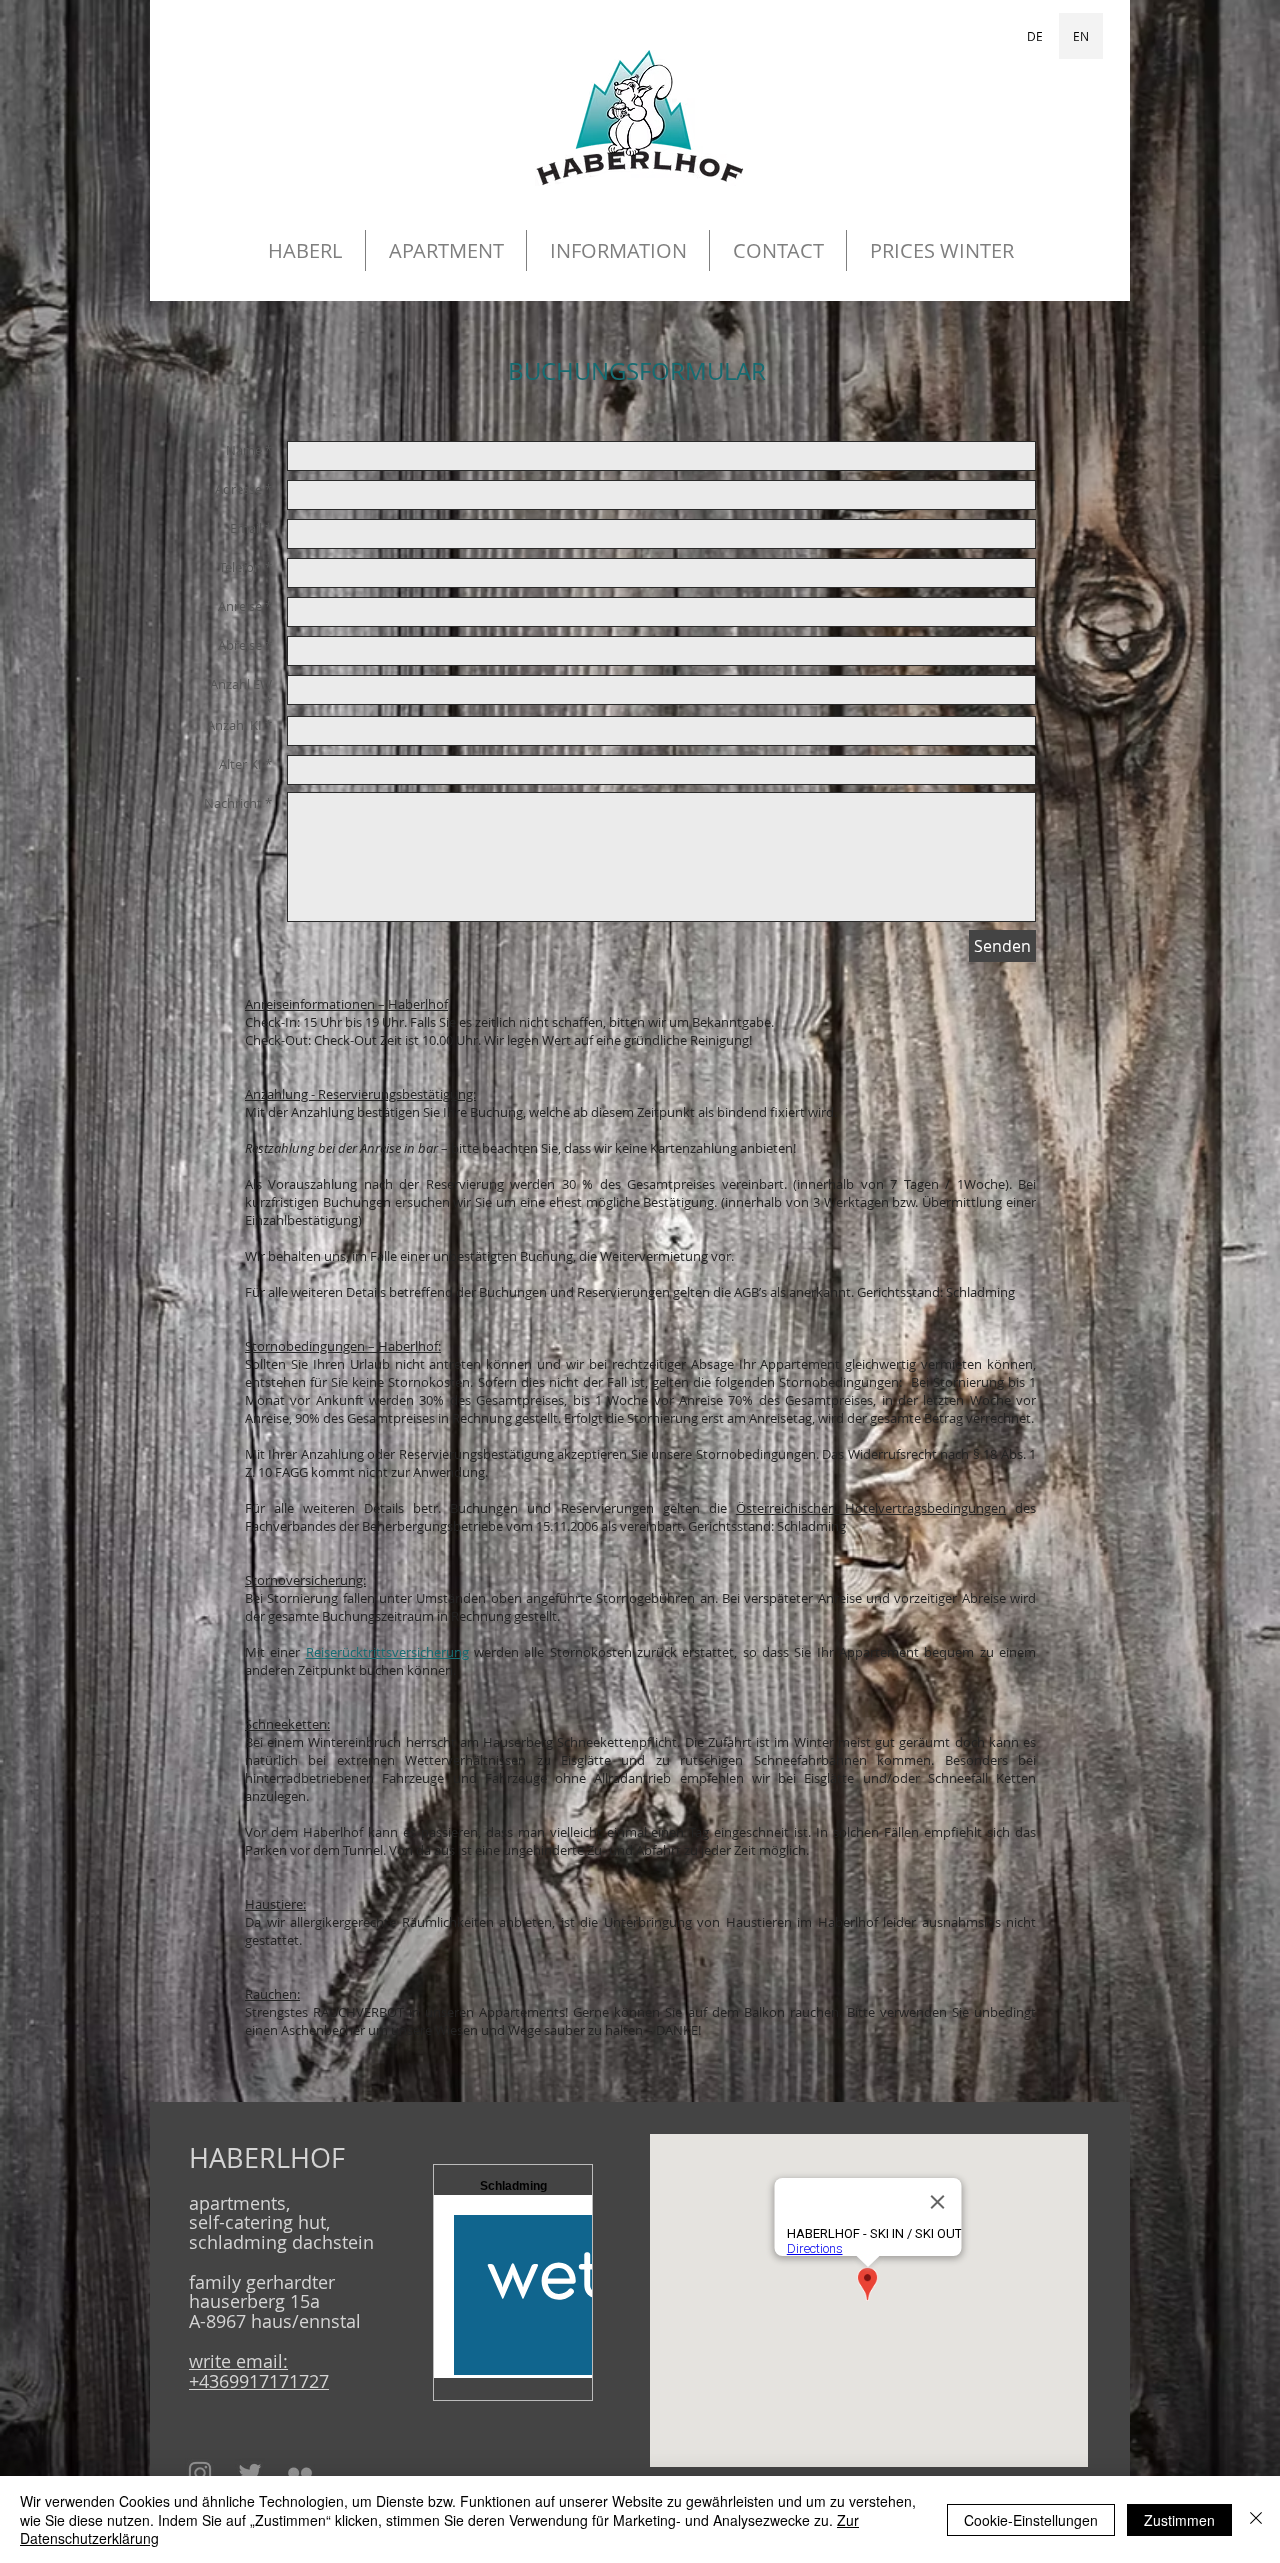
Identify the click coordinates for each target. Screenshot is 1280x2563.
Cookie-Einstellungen (1031, 2520)
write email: (238, 2361)
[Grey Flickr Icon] (300, 2473)
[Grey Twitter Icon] (250, 2473)
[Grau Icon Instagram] (200, 2473)
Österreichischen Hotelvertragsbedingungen (871, 1508)
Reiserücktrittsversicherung (387, 1652)
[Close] (1256, 2519)
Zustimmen (1179, 2520)
